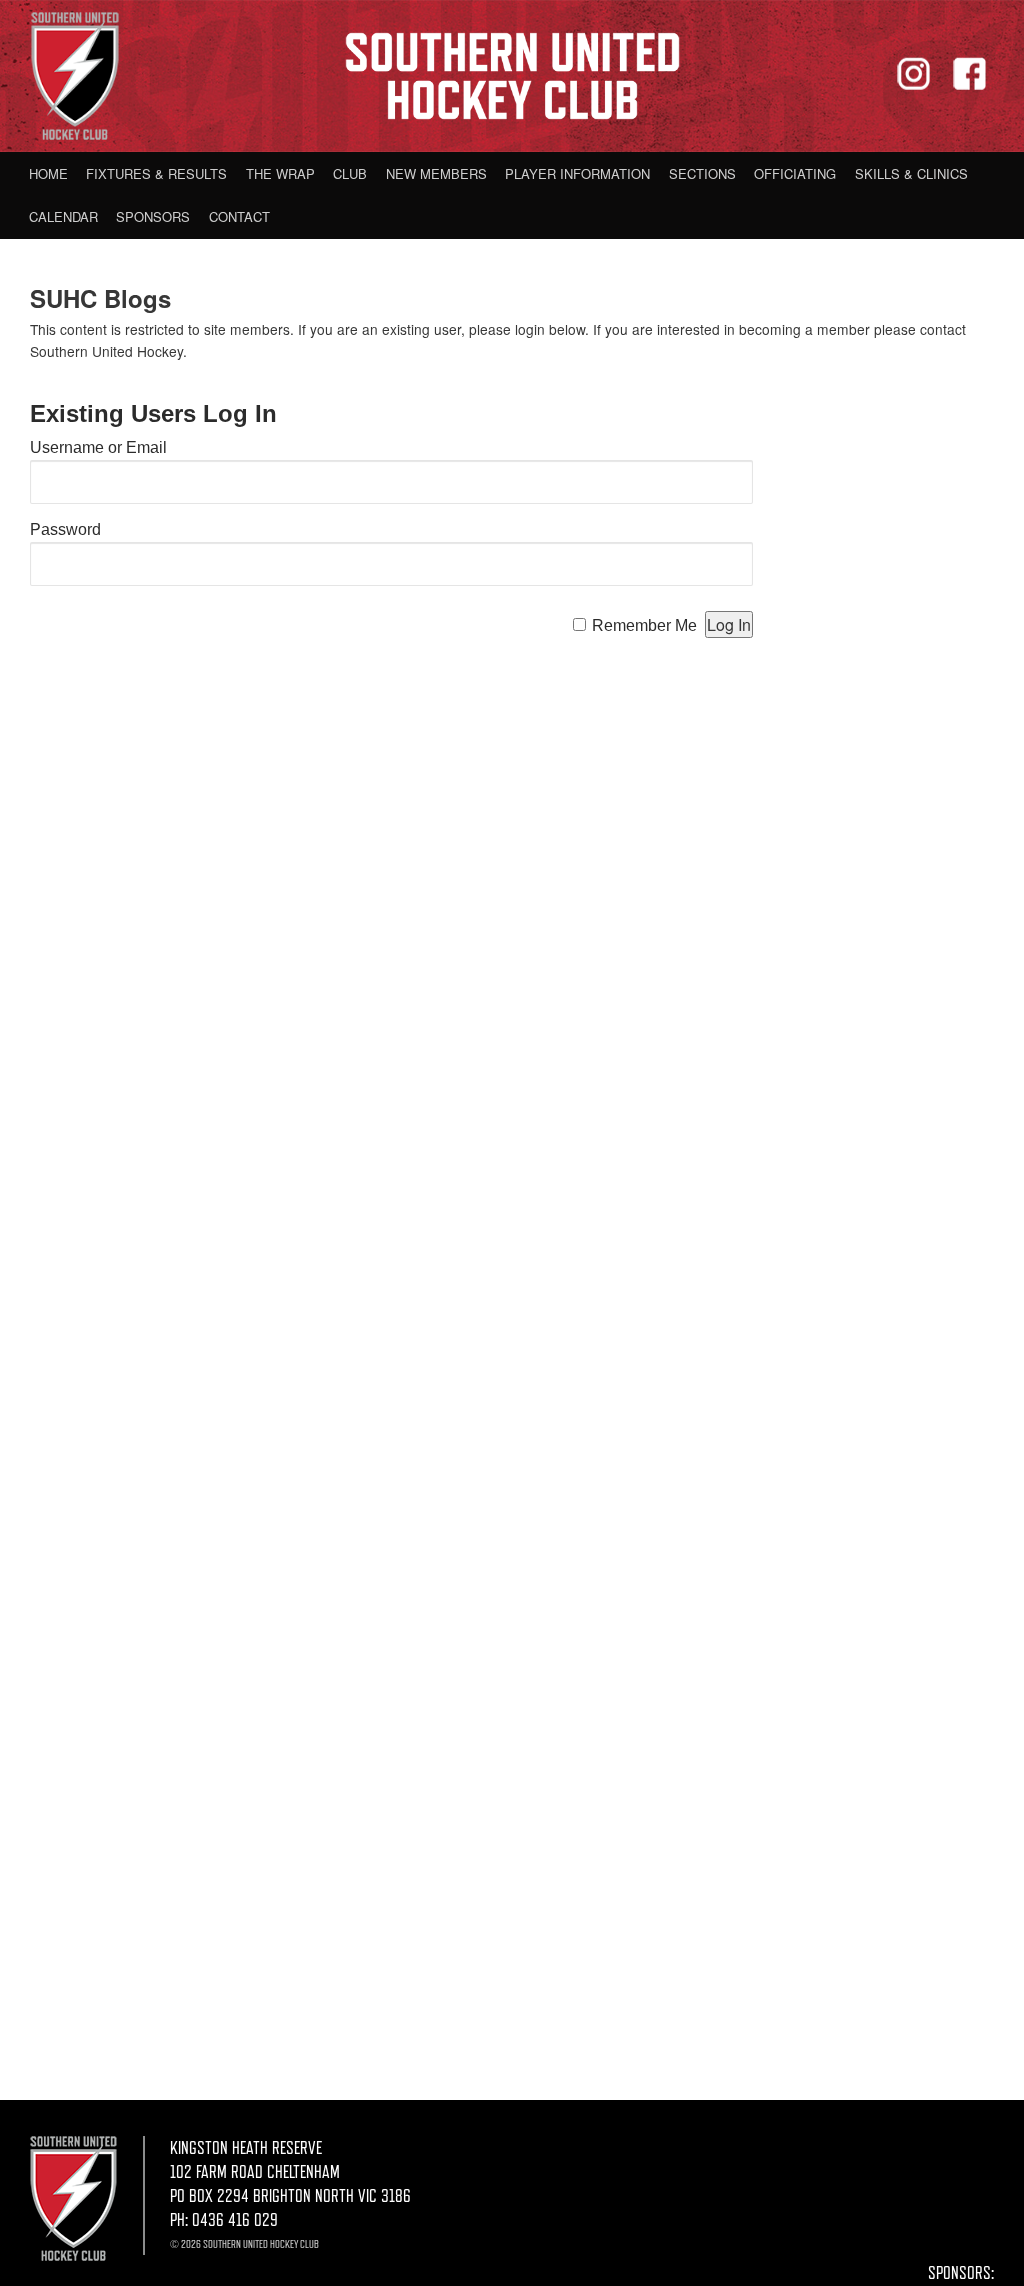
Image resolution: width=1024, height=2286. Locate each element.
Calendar (63, 216)
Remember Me (644, 625)
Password (65, 529)
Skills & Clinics (911, 173)
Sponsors (153, 216)
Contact (239, 216)
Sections (702, 173)
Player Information (577, 173)
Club (350, 173)
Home (48, 173)
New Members (436, 173)
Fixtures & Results (156, 173)
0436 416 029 (235, 2220)
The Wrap (280, 173)
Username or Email (98, 447)
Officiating (795, 173)
